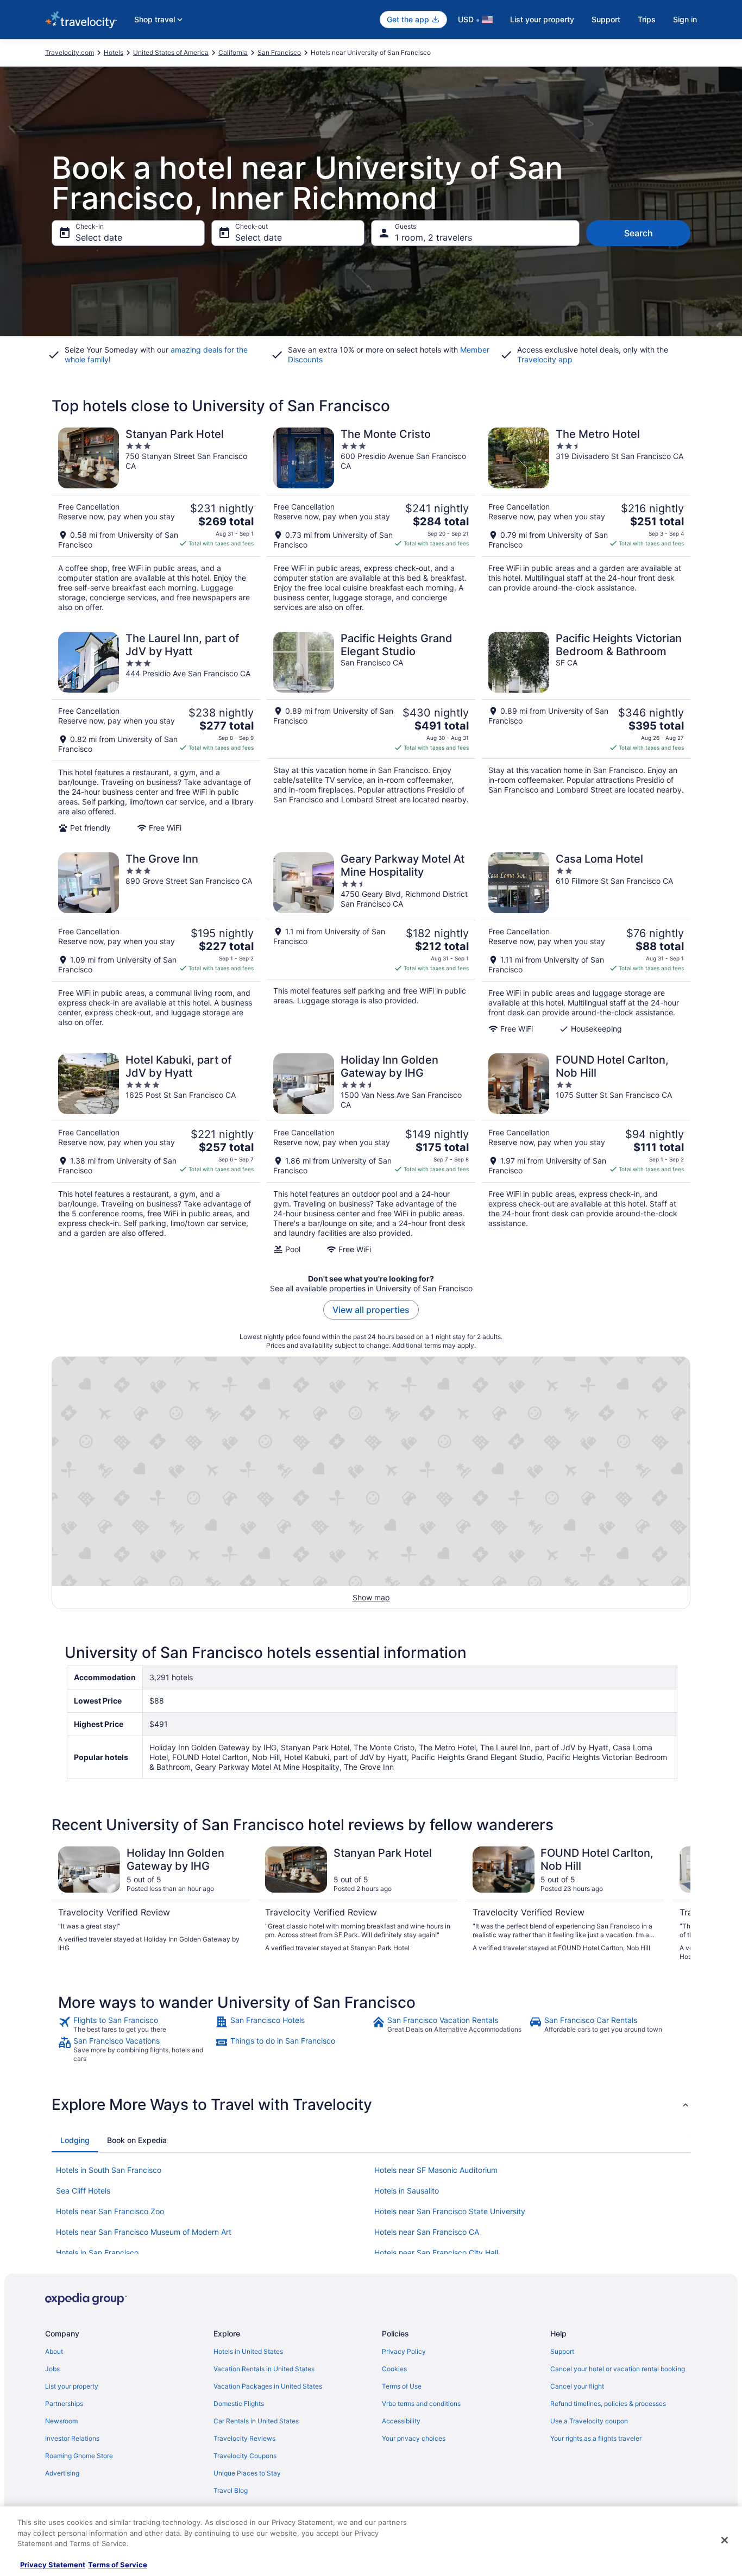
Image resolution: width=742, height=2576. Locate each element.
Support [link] (562, 2351)
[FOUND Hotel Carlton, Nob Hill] (586, 1154)
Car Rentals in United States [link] (256, 2421)
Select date (99, 237)
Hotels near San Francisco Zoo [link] (110, 2211)
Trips (647, 19)
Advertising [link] (62, 2473)
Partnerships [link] (64, 2404)
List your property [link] (72, 2386)
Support (606, 19)
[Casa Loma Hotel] (586, 943)
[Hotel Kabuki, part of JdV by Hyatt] (156, 1154)
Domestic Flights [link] (239, 2404)
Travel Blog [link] (231, 2490)
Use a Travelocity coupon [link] (589, 2421)
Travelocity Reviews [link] (244, 2438)
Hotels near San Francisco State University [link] (450, 2211)
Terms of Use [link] (402, 2386)
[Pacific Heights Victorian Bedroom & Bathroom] (586, 732)
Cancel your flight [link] (577, 2386)
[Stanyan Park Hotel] (156, 520)
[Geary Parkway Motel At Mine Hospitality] (371, 943)
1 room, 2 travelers (433, 237)
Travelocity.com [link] (70, 52)
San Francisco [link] (279, 52)
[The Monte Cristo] (371, 520)
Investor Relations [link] (72, 2438)
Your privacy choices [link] (414, 2438)
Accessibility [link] (401, 2421)
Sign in (685, 19)
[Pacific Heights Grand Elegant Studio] (371, 732)
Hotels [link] (114, 52)
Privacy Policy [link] (404, 2351)
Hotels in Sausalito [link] (407, 2191)
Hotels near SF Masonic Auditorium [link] (436, 2170)
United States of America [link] (171, 52)
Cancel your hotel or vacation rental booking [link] (618, 2369)
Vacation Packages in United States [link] (268, 2386)
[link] (136, 2025)
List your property (542, 19)
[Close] (725, 2540)
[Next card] (677, 1904)
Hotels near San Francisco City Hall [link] (436, 2253)
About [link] (54, 2351)
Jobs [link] (52, 2369)
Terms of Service (118, 2565)
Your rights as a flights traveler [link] (596, 2438)
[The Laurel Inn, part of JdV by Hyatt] (156, 732)
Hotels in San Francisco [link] (97, 2253)
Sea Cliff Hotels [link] (83, 2191)
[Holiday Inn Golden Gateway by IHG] (371, 1154)
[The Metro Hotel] (586, 520)
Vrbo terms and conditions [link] (421, 2404)
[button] (371, 2104)
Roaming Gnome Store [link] (79, 2456)
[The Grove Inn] (156, 943)
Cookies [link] (394, 2369)
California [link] (233, 52)
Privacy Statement (53, 2565)
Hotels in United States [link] (248, 2351)
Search (639, 233)
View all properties (371, 1310)
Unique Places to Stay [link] (247, 2473)
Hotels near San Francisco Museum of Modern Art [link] (144, 2232)
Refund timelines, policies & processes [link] (608, 2404)
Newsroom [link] (61, 2421)
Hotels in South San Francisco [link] (109, 2170)
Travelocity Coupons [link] (245, 2456)
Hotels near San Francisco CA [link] (427, 2232)
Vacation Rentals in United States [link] (264, 2369)
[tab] (75, 2140)
